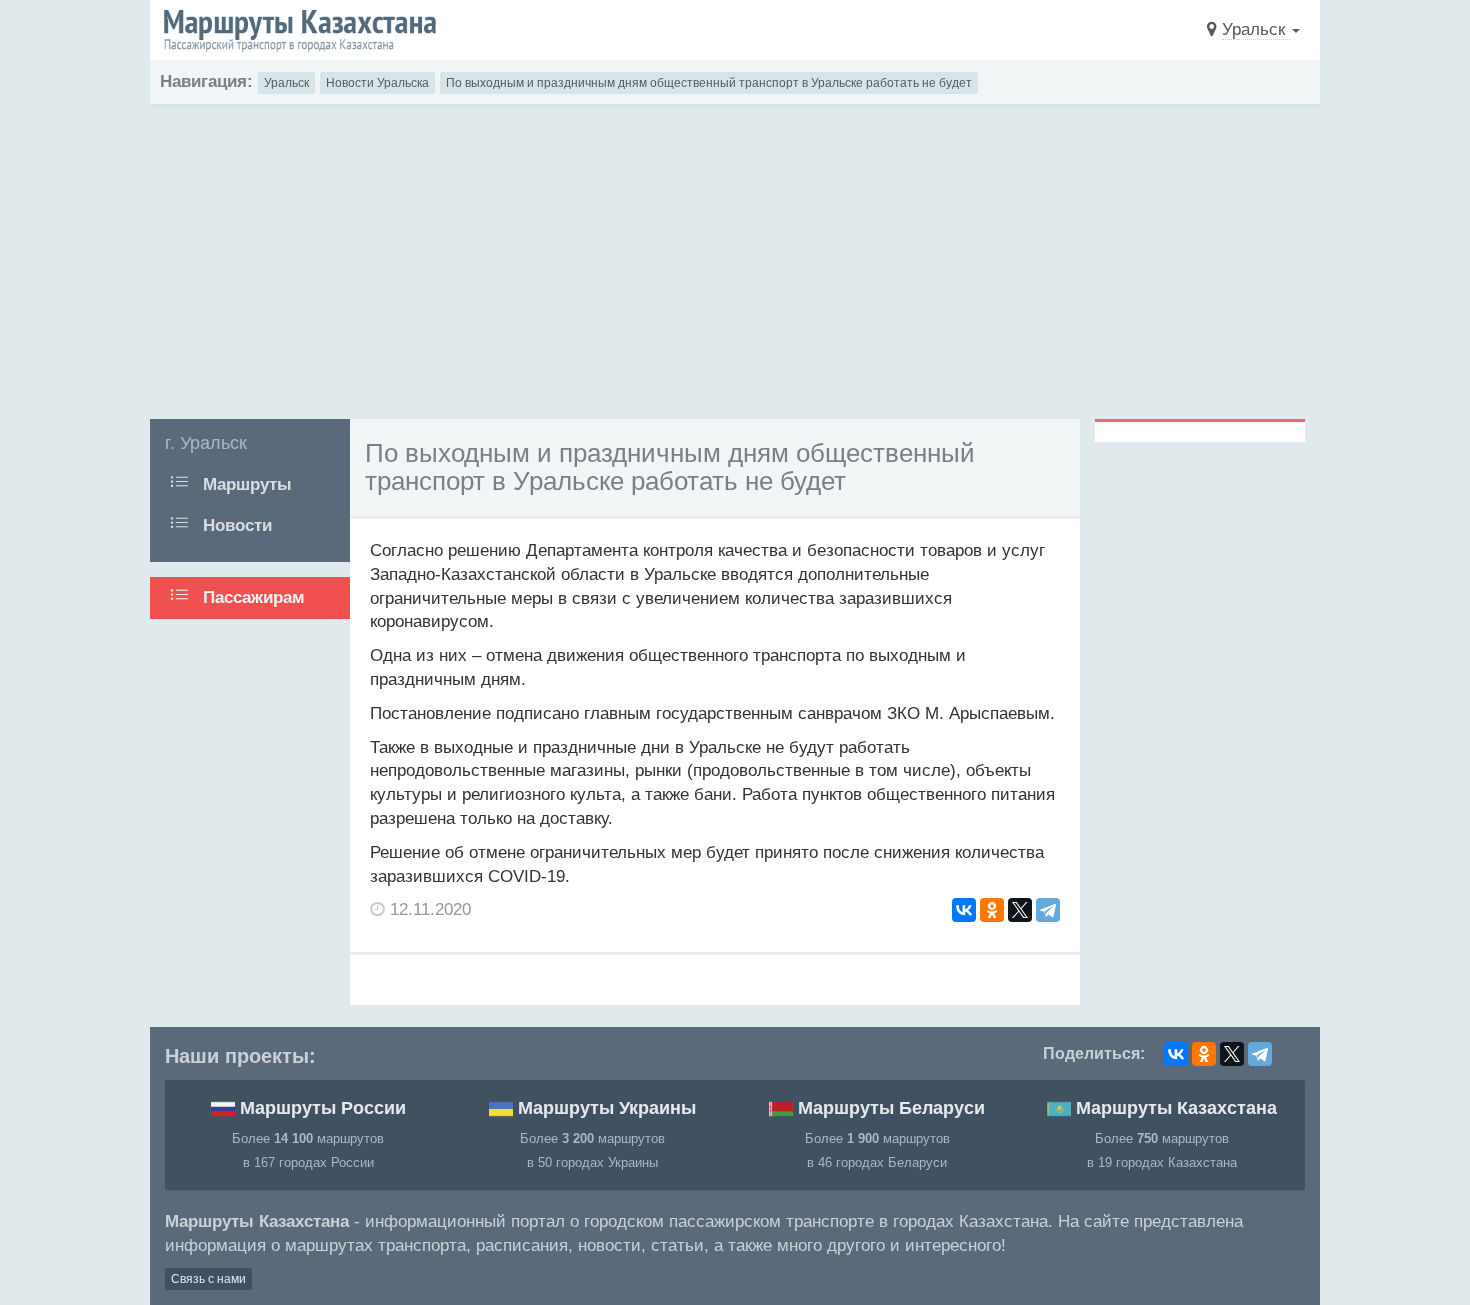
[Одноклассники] (992, 910)
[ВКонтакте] (964, 910)
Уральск (286, 83)
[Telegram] (1048, 910)
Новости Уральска (377, 83)
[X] (1020, 910)
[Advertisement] (735, 257)
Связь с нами (208, 1279)
